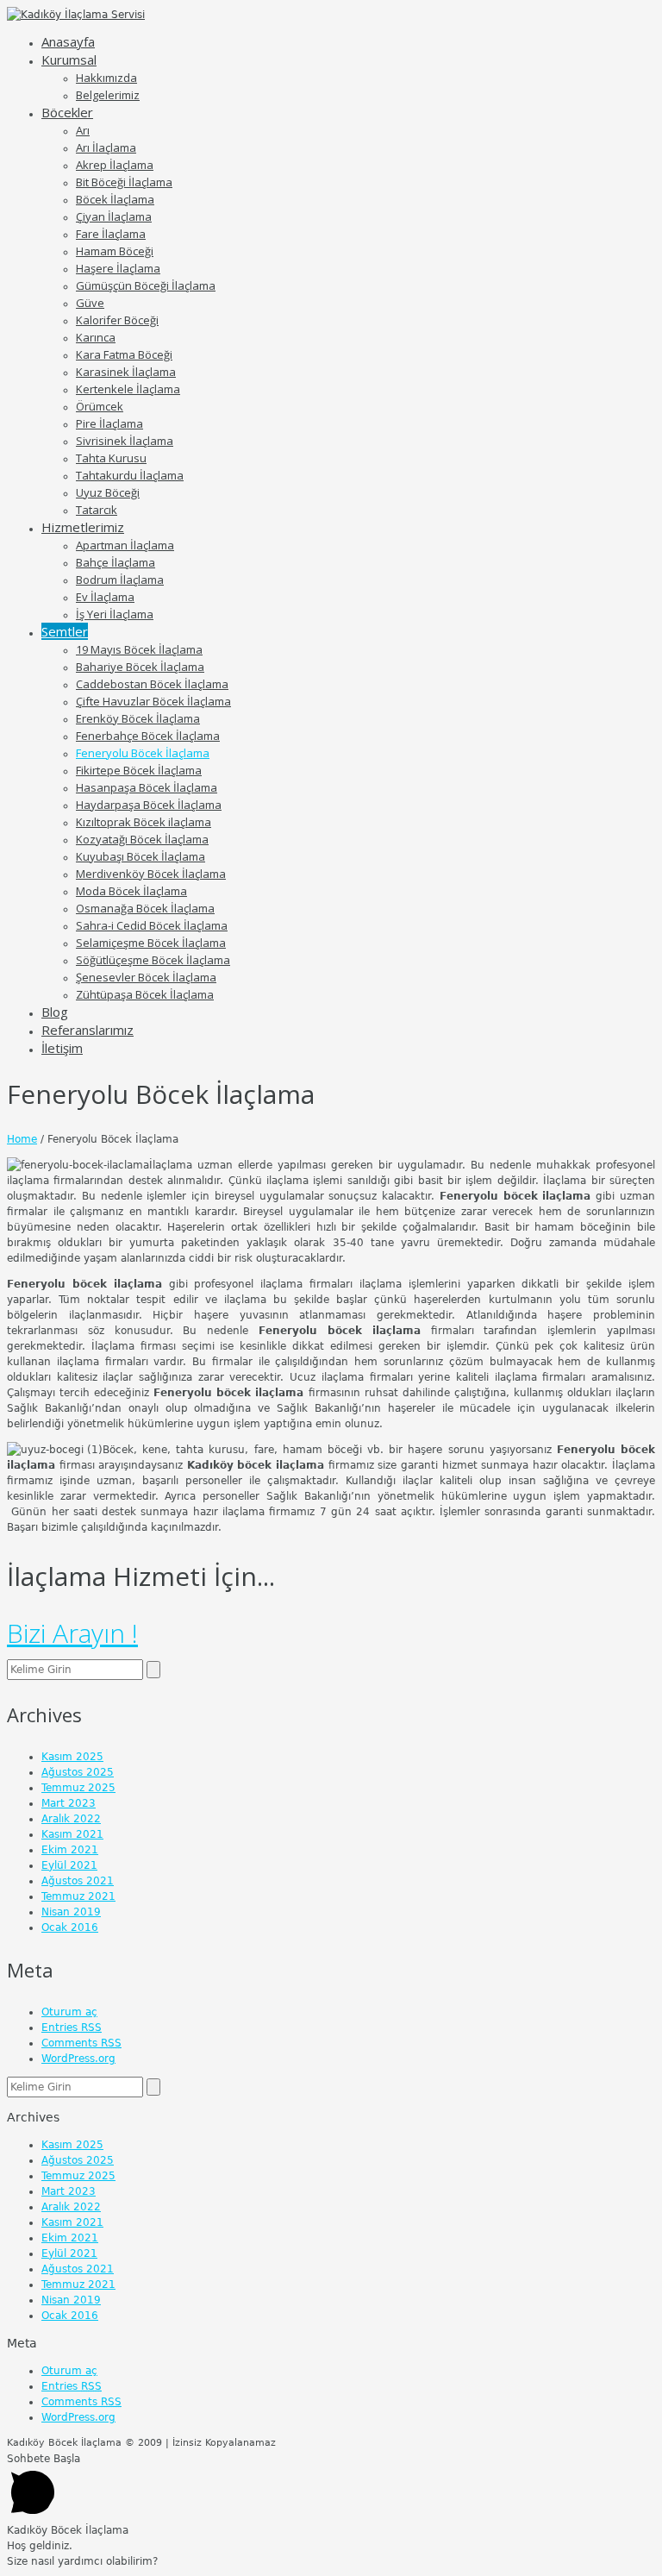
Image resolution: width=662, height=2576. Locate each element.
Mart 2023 (69, 1803)
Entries (72, 2028)
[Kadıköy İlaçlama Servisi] (76, 15)
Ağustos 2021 (78, 1881)
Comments (81, 2043)
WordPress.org (78, 2059)
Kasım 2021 (72, 1834)
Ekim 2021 (70, 1850)
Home (22, 1139)
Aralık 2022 (71, 1819)
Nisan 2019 (71, 1912)
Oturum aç (69, 2012)
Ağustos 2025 (78, 1772)
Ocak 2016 (70, 1927)
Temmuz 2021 (78, 1896)
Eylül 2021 (69, 1865)
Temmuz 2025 (78, 1788)
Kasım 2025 (72, 1757)
